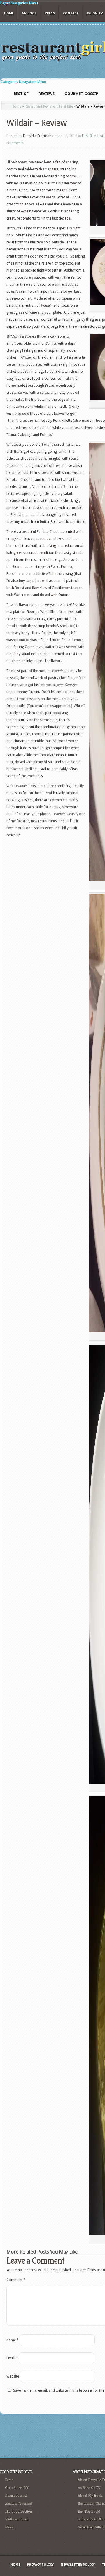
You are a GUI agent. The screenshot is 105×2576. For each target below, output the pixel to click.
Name (13, 2340)
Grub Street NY (17, 2488)
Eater (9, 2480)
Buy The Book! (89, 2511)
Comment (16, 2280)
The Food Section (18, 2511)
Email (12, 2358)
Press (50, 13)
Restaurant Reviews (40, 106)
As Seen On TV (89, 2488)
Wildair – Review (36, 123)
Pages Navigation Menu (19, 3)
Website (13, 2376)
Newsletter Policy (78, 2565)
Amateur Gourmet (19, 2503)
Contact (71, 13)
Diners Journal (16, 2495)
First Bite (66, 106)
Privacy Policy (40, 2565)
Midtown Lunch (17, 2519)
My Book (29, 13)
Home (9, 13)
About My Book (90, 2495)
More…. (11, 2527)
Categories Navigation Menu (23, 82)
